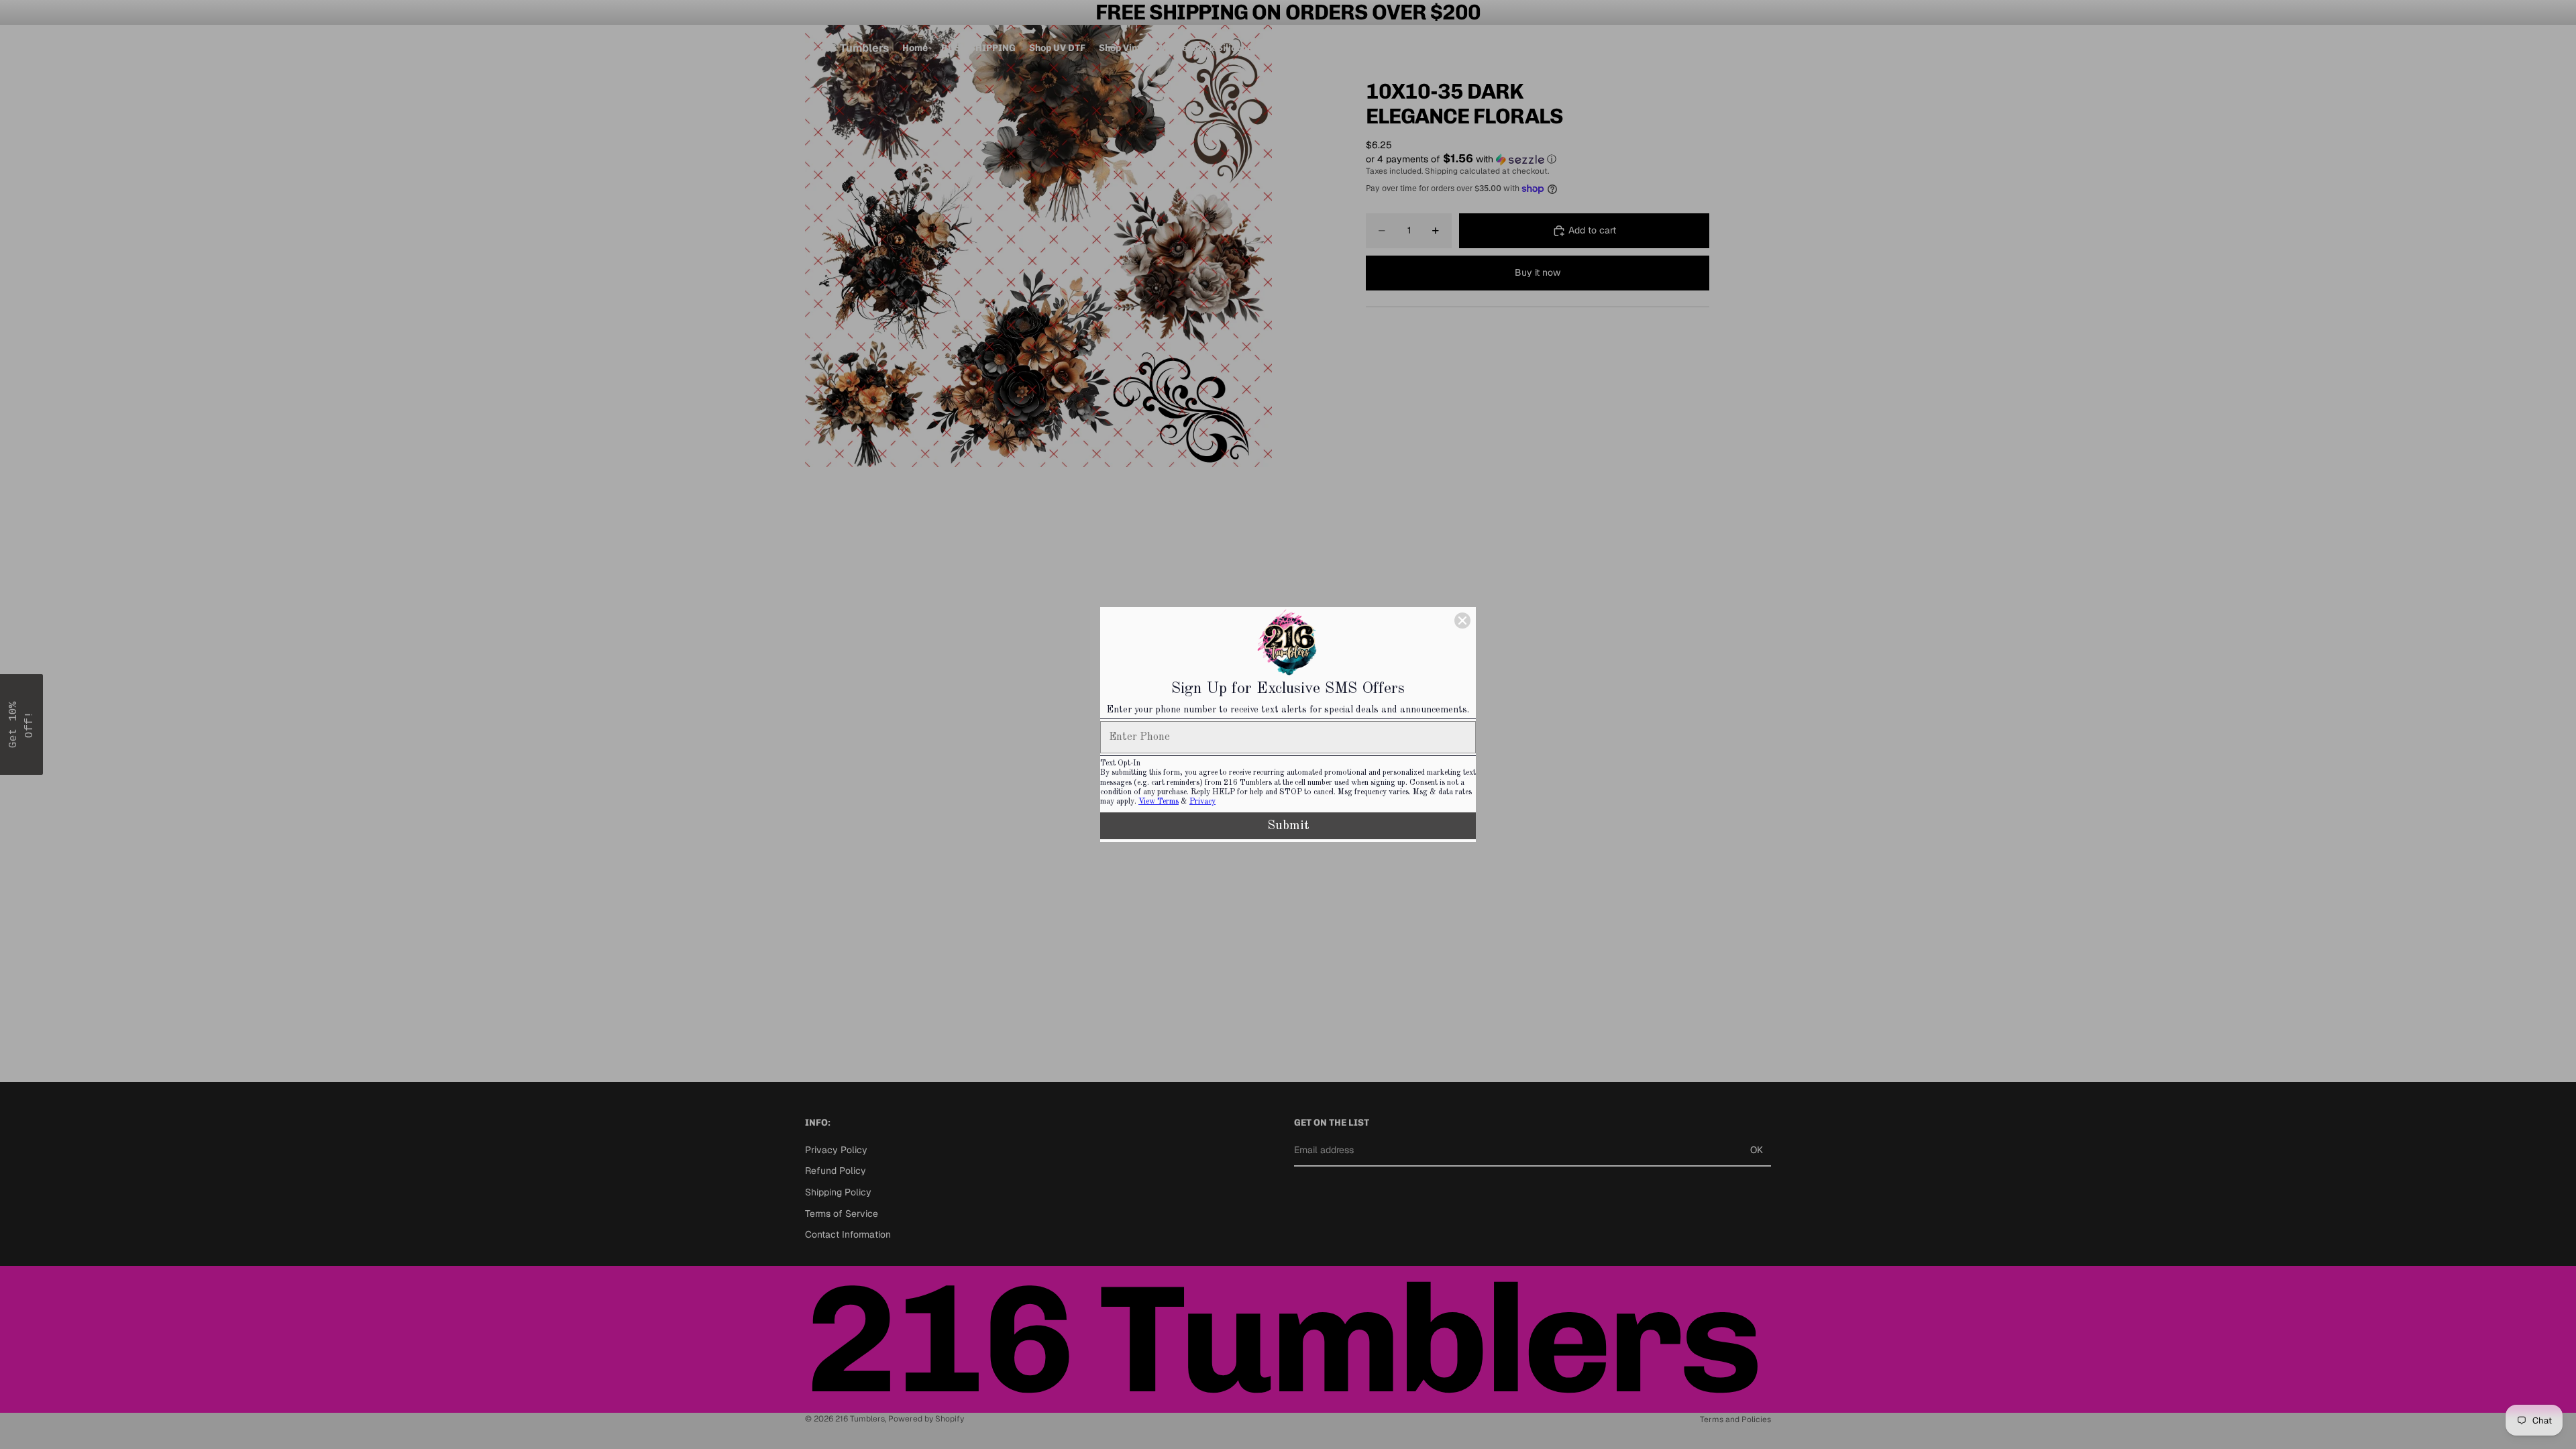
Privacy (1202, 802)
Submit (1288, 826)
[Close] (1462, 621)
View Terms (1159, 802)
